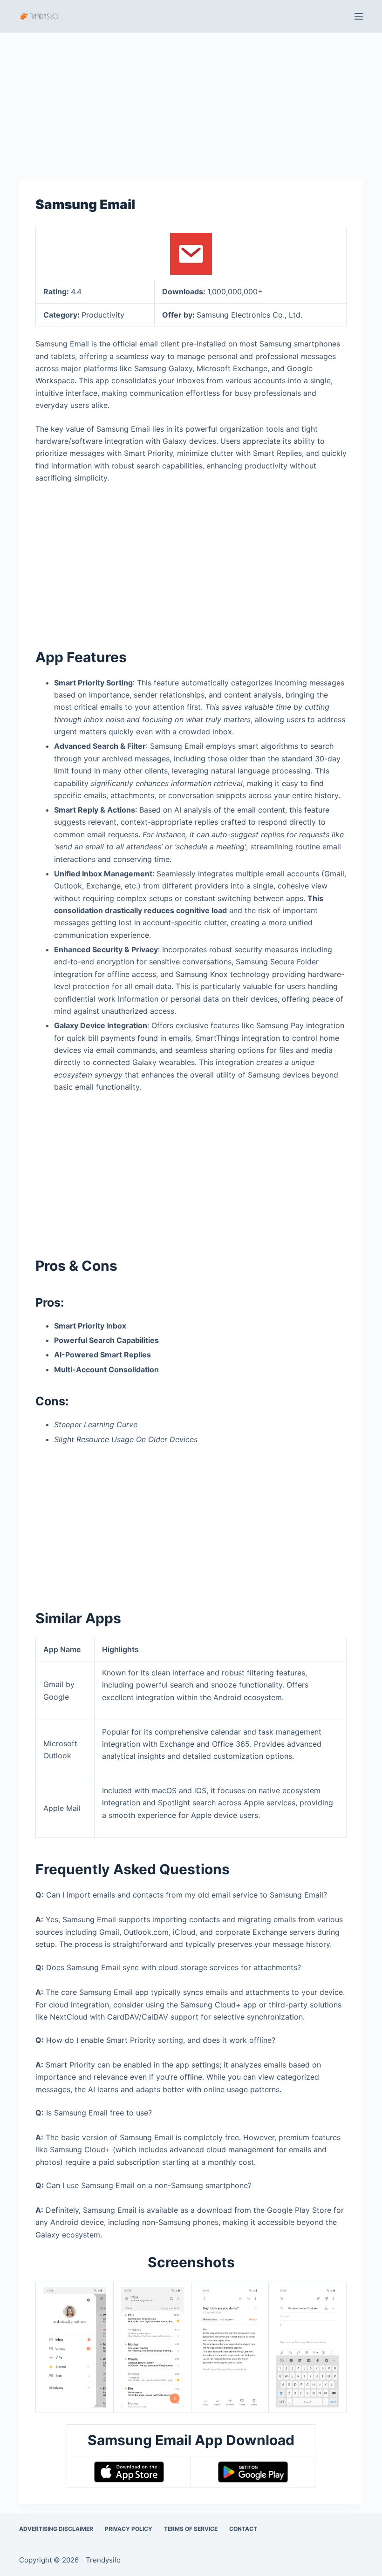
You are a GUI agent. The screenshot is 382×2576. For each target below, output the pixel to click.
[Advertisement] (191, 102)
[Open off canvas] (359, 16)
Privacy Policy (129, 2529)
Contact (243, 2529)
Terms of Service (191, 2529)
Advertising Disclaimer (56, 2529)
